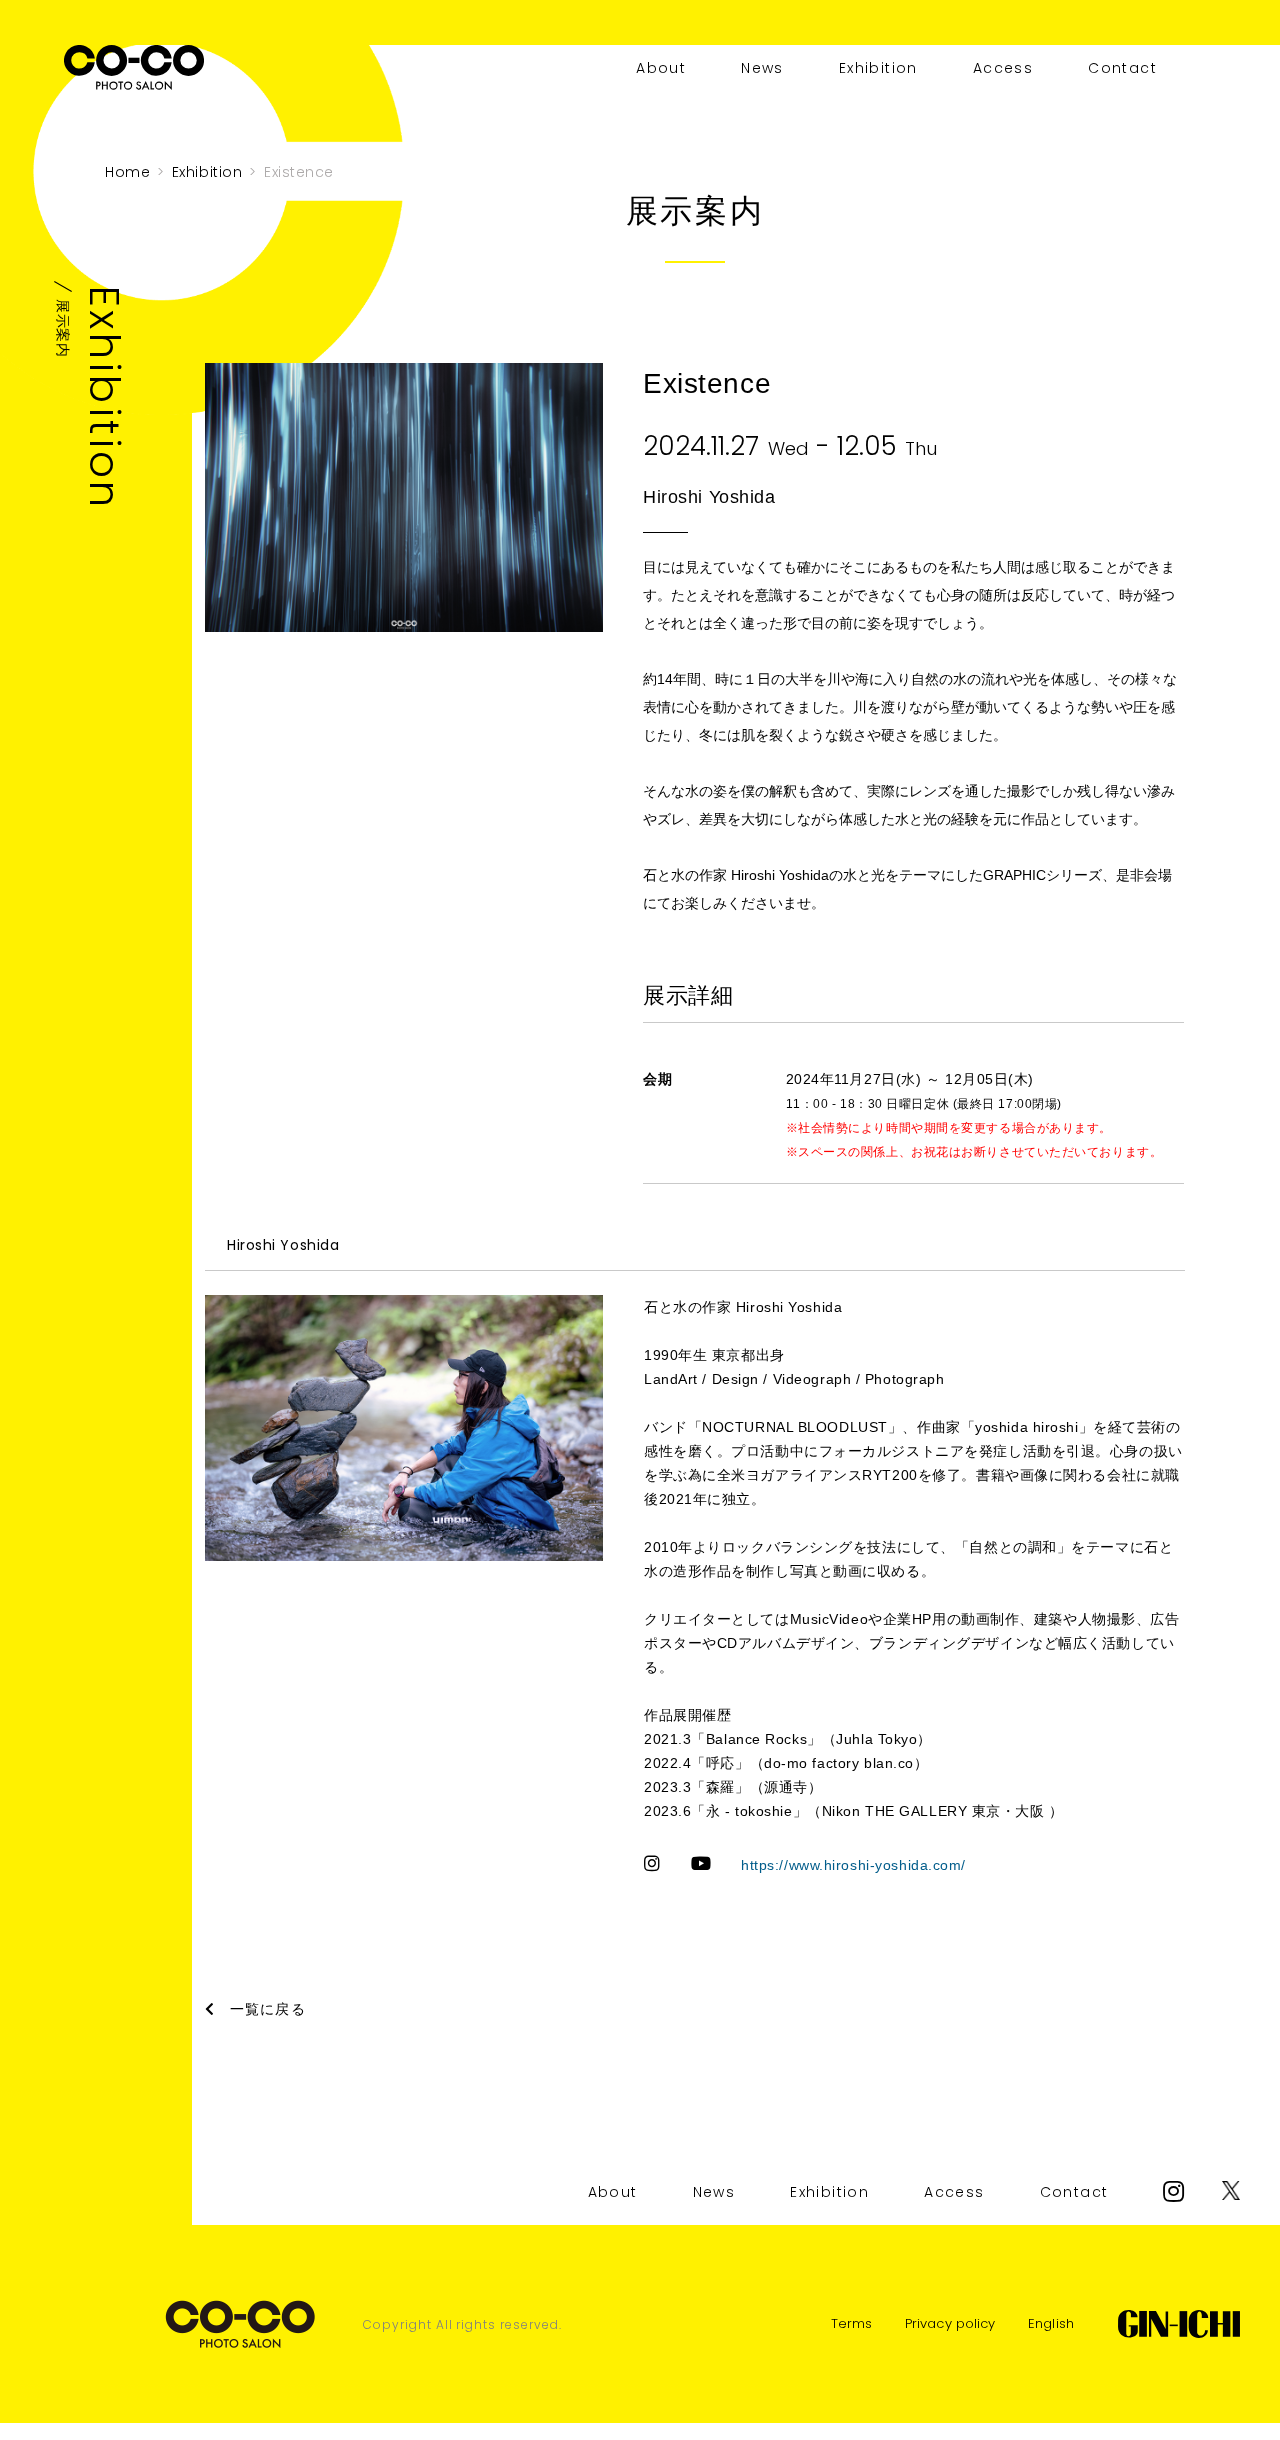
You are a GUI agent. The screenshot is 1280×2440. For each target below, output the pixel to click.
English (1051, 2323)
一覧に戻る (268, 2009)
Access (1003, 68)
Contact (1122, 68)
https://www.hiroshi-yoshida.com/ (853, 1865)
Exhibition (878, 68)
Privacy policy (950, 2323)
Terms (852, 2323)
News (762, 68)
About (661, 68)
